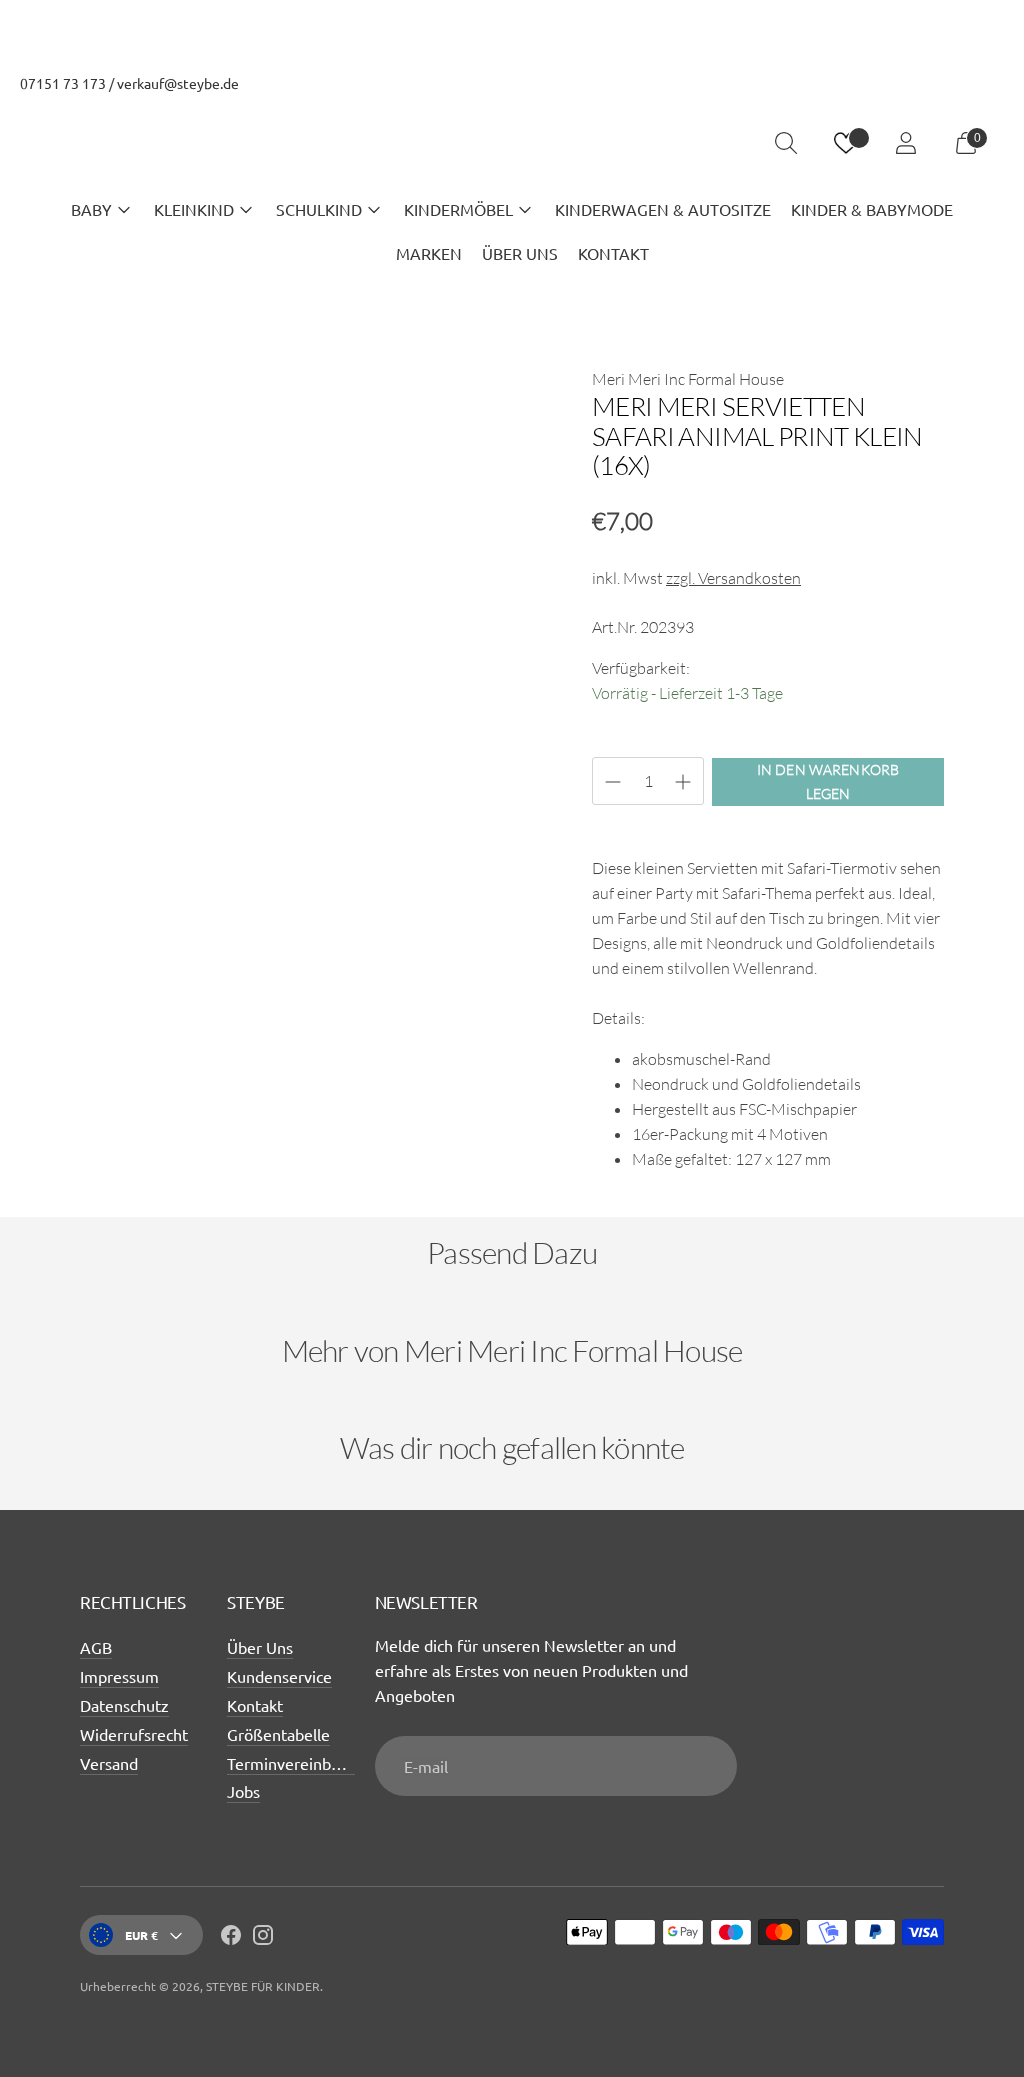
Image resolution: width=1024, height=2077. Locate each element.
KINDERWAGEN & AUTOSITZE (663, 209)
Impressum (119, 1676)
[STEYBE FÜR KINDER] (512, 143)
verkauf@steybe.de (178, 83)
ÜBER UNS (520, 253)
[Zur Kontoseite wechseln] (906, 143)
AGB (96, 1647)
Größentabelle (278, 1734)
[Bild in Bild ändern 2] (205, 854)
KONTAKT (613, 253)
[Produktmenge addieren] (613, 782)
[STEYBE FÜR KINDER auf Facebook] (231, 1938)
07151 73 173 (63, 83)
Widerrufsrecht (134, 1734)
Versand (109, 1763)
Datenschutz (124, 1705)
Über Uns (260, 1647)
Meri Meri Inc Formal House (688, 379)
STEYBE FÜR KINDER (263, 1986)
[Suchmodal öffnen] (786, 143)
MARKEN (429, 253)
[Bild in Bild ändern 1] (115, 854)
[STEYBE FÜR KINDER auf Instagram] (263, 1938)
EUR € (141, 1935)
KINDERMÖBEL (458, 209)
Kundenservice (279, 1676)
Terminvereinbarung (299, 1763)
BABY (91, 209)
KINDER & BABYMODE (872, 209)
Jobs (243, 1791)
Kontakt (255, 1705)
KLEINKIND (194, 209)
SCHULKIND (319, 209)
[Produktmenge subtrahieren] (683, 782)
